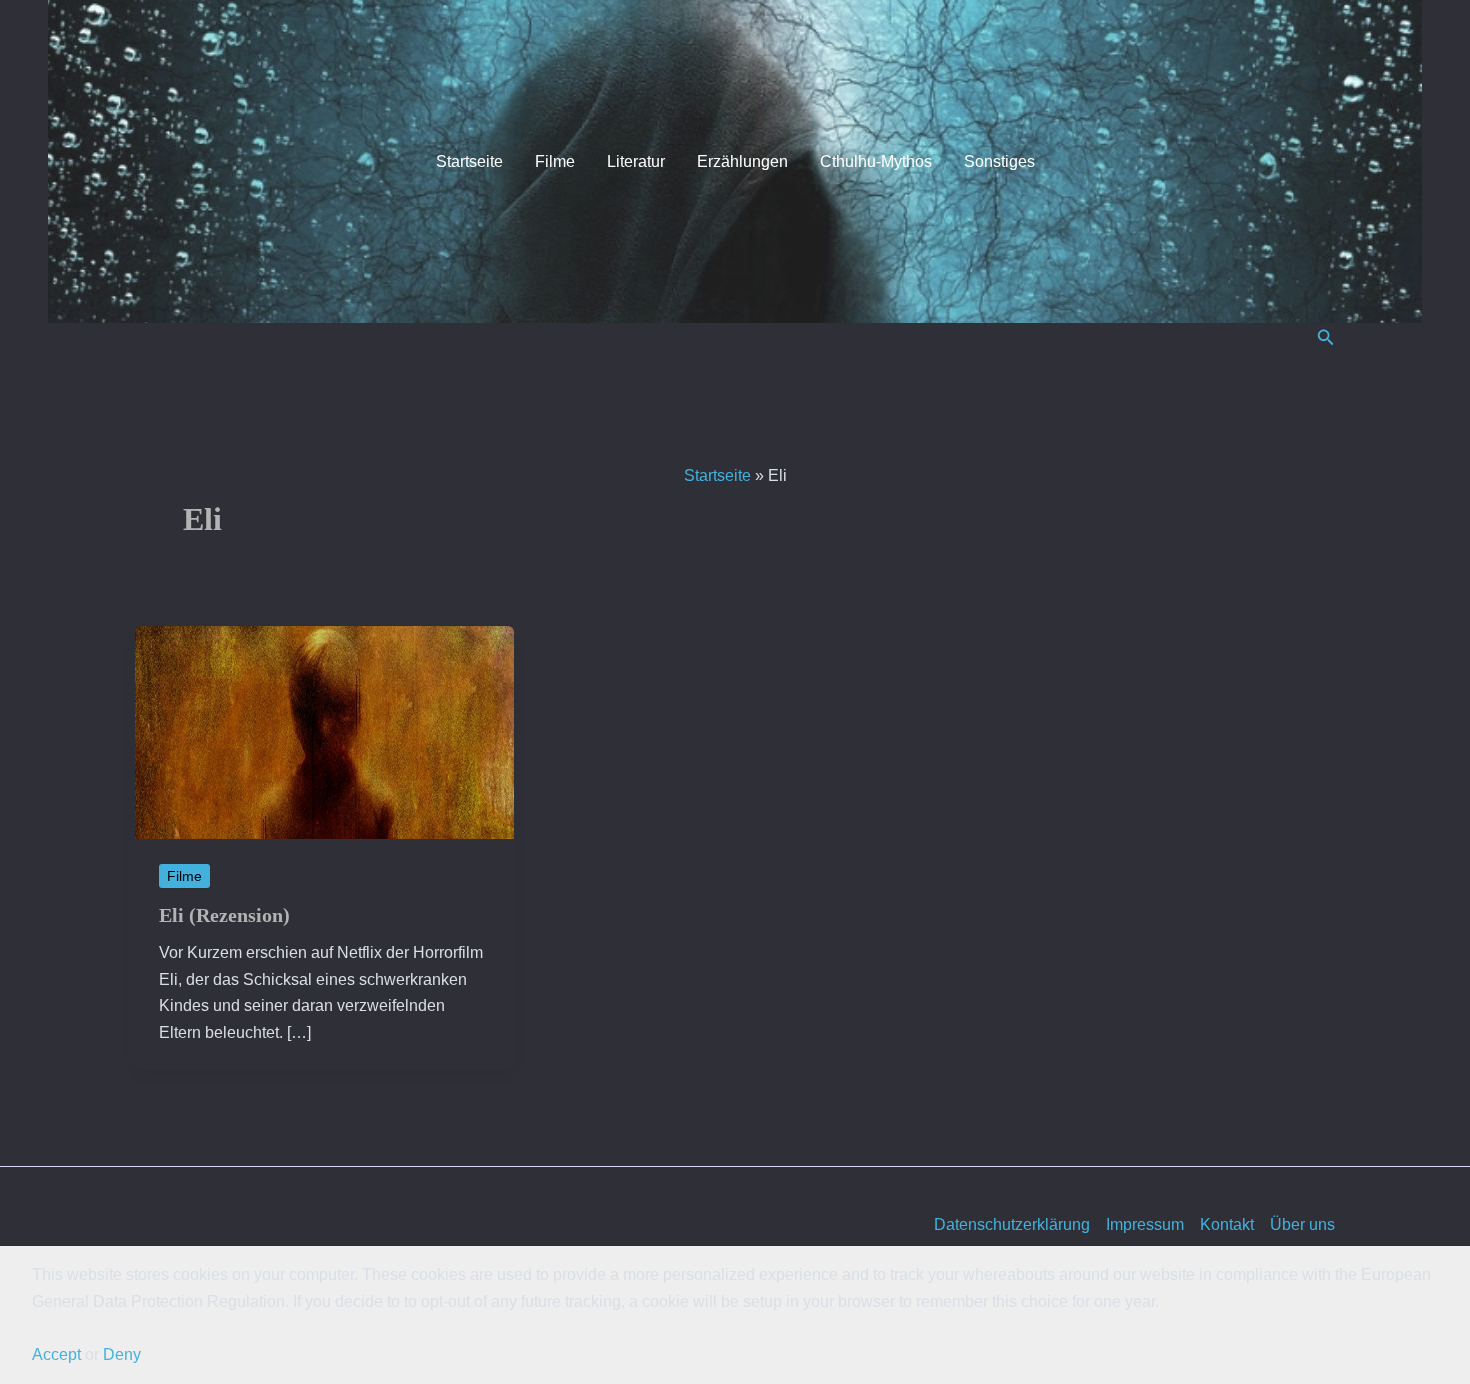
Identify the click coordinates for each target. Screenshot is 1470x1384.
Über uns (1302, 1224)
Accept (56, 1354)
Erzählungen (742, 161)
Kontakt (1227, 1224)
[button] (1326, 338)
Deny (122, 1354)
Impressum (1145, 1224)
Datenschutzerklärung (1012, 1224)
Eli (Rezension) (224, 915)
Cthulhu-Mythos (876, 161)
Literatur (636, 161)
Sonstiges (999, 161)
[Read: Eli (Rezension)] (324, 731)
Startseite (469, 161)
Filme (555, 161)
